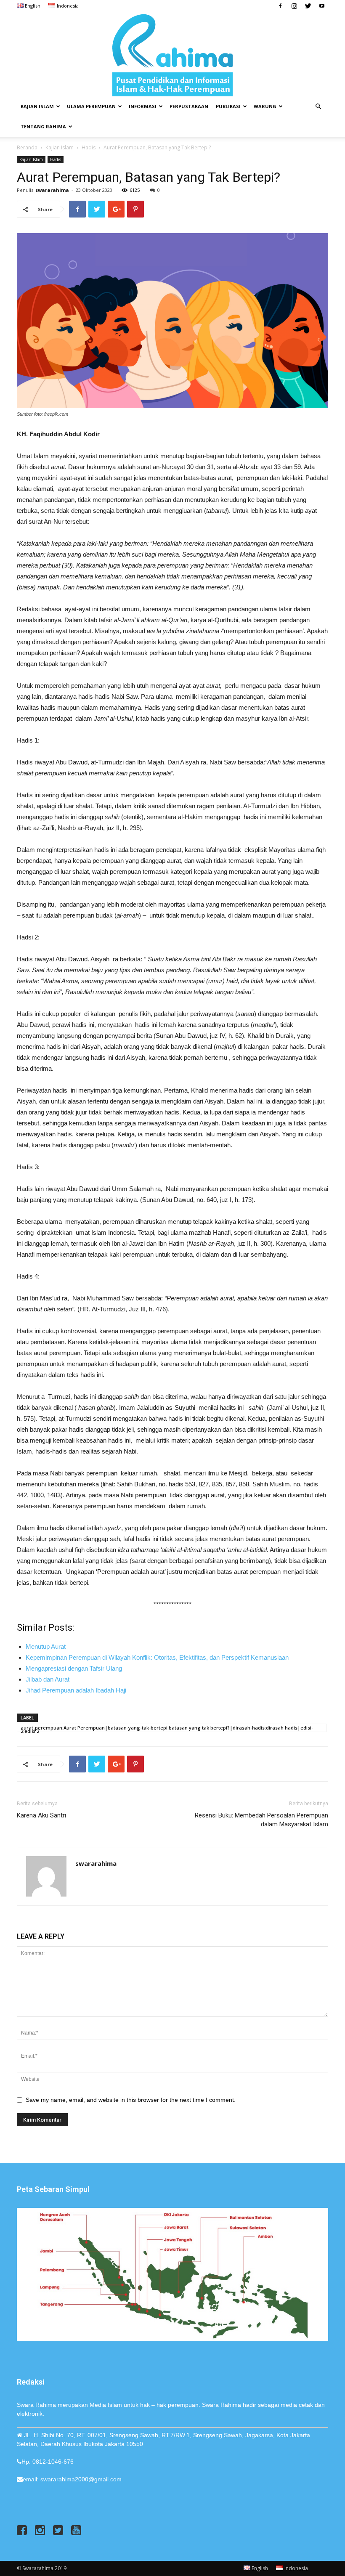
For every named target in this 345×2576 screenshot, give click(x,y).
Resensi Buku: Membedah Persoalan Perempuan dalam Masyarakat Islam (261, 1820)
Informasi (143, 106)
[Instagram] (294, 6)
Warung (265, 106)
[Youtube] (322, 6)
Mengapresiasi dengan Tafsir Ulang (74, 1668)
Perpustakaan (189, 106)
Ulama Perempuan (91, 106)
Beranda (27, 147)
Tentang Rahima (43, 126)
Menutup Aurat (46, 1646)
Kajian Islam (37, 106)
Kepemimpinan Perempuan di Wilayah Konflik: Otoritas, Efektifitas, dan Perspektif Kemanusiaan (157, 1657)
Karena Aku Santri (41, 1815)
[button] (318, 107)
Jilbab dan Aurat (48, 1679)
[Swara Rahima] (172, 54)
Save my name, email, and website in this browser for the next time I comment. (131, 2100)
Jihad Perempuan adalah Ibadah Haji (76, 1690)
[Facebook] (280, 6)
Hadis (89, 147)
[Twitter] (308, 6)
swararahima (52, 190)
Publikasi (228, 106)
